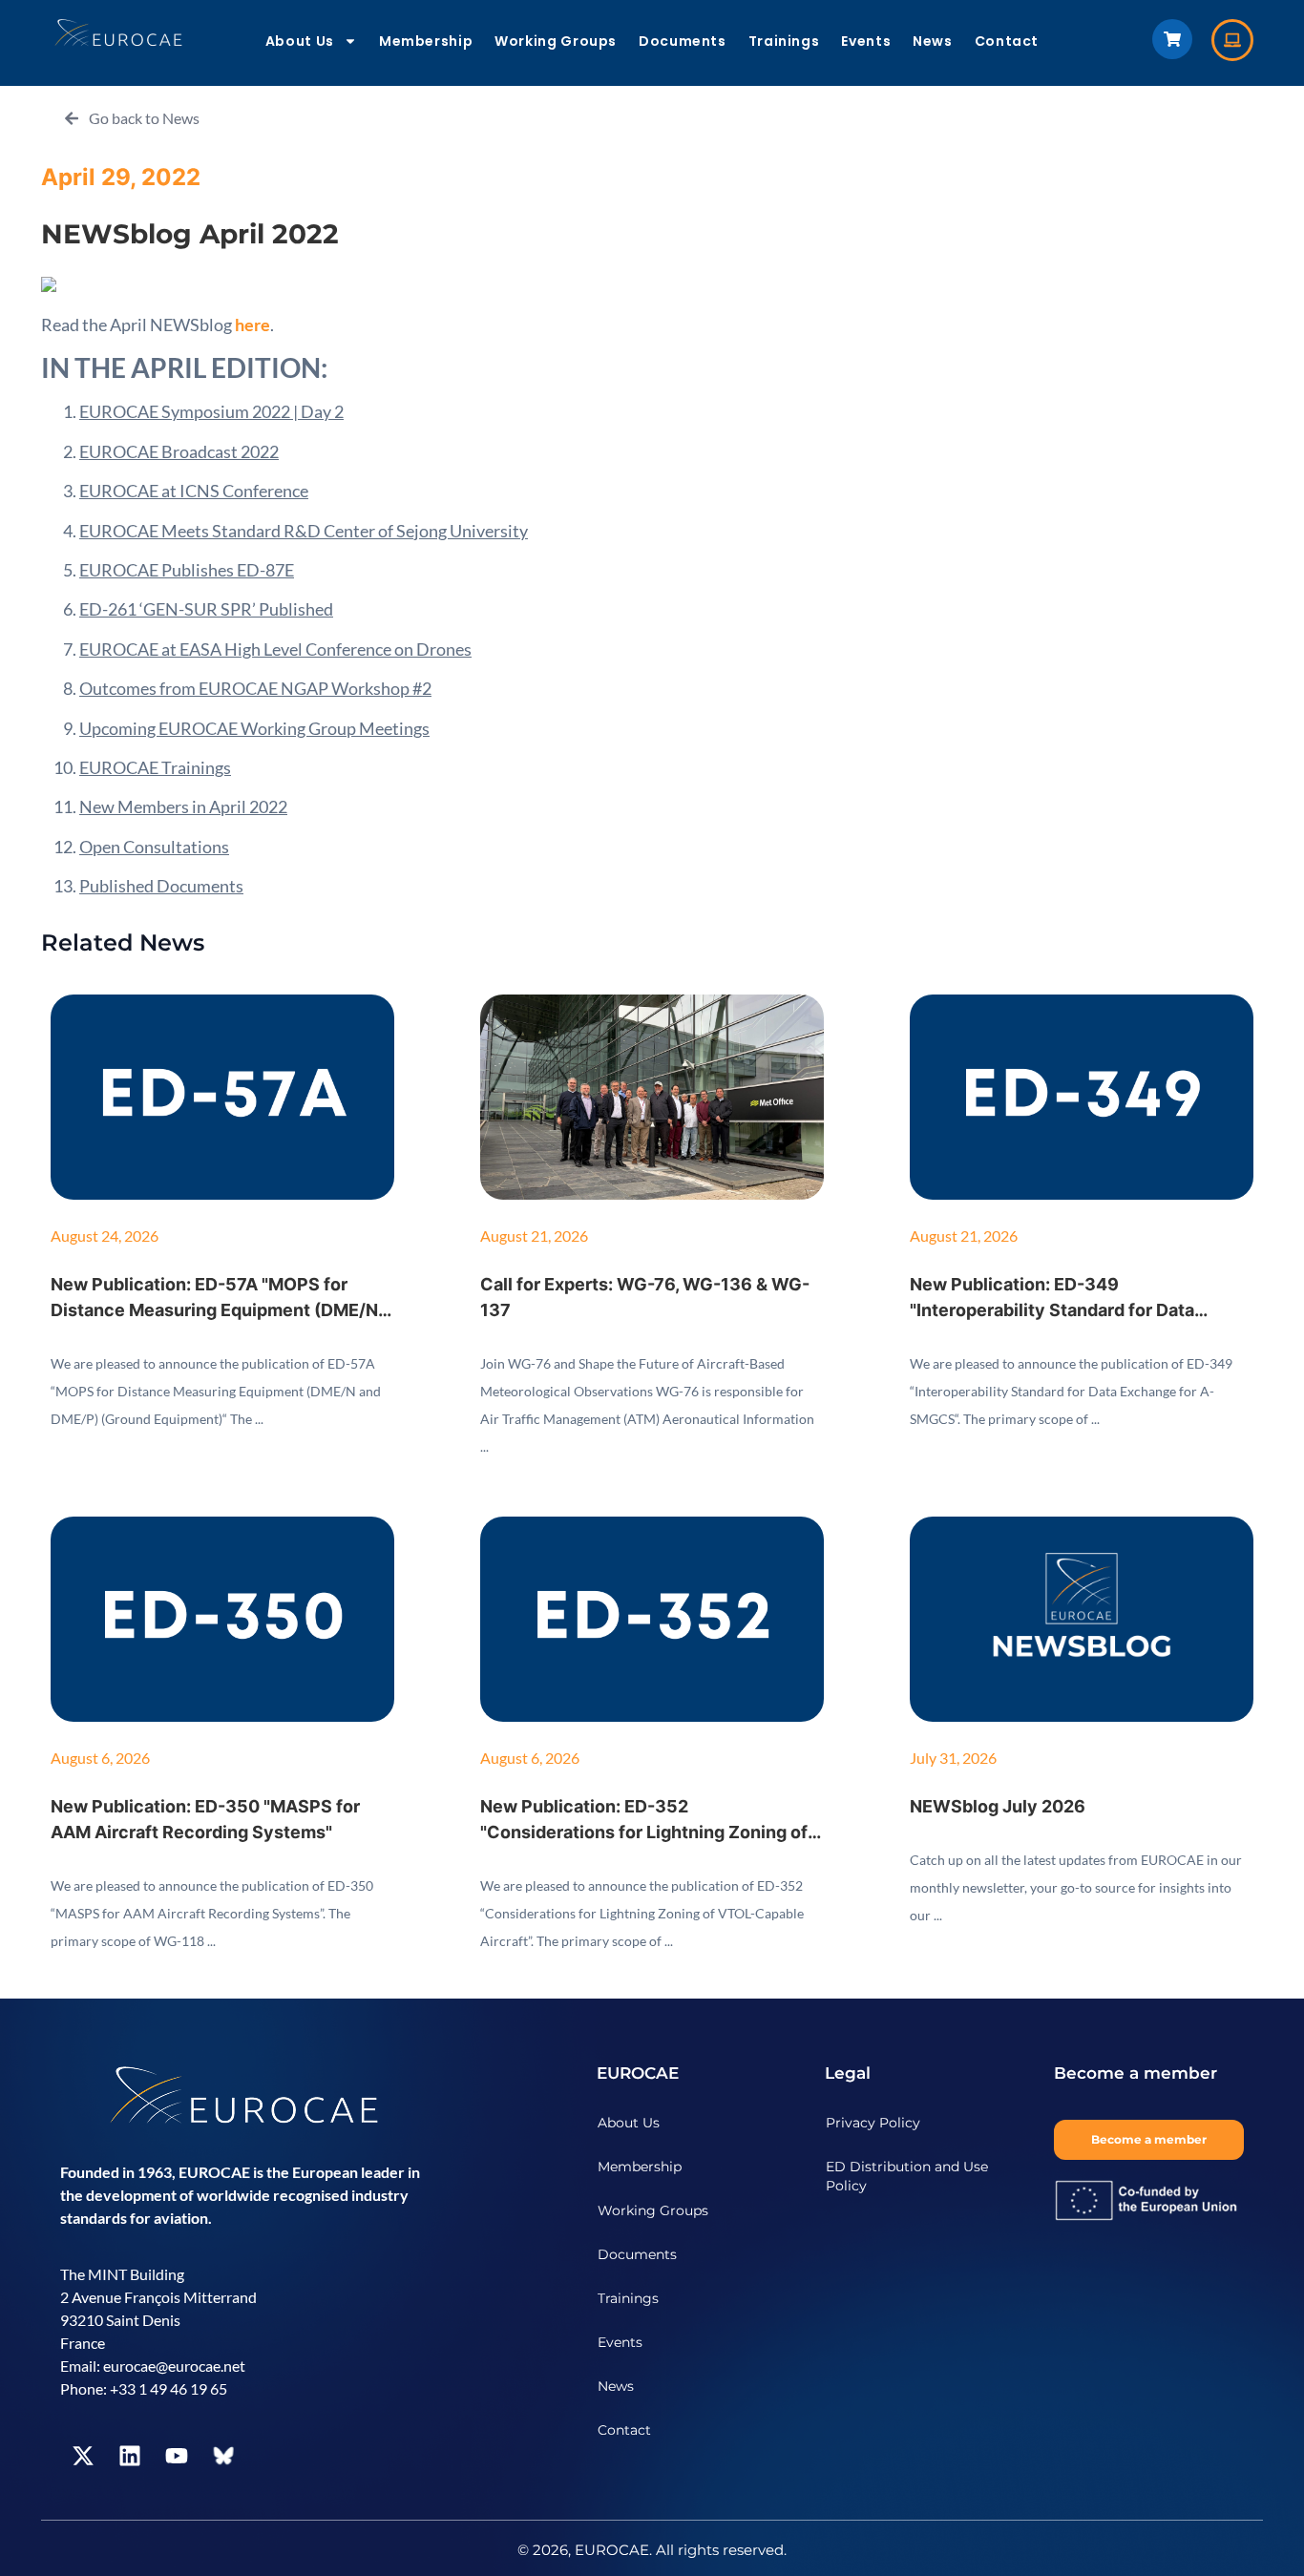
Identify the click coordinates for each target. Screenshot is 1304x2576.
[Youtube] (177, 2456)
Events (866, 41)
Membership (426, 41)
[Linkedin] (130, 2456)
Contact (1007, 41)
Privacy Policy (873, 2123)
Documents (683, 41)
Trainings (784, 41)
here (251, 325)
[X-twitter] (83, 2456)
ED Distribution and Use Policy (907, 2176)
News (933, 41)
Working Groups (556, 41)
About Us (300, 41)
